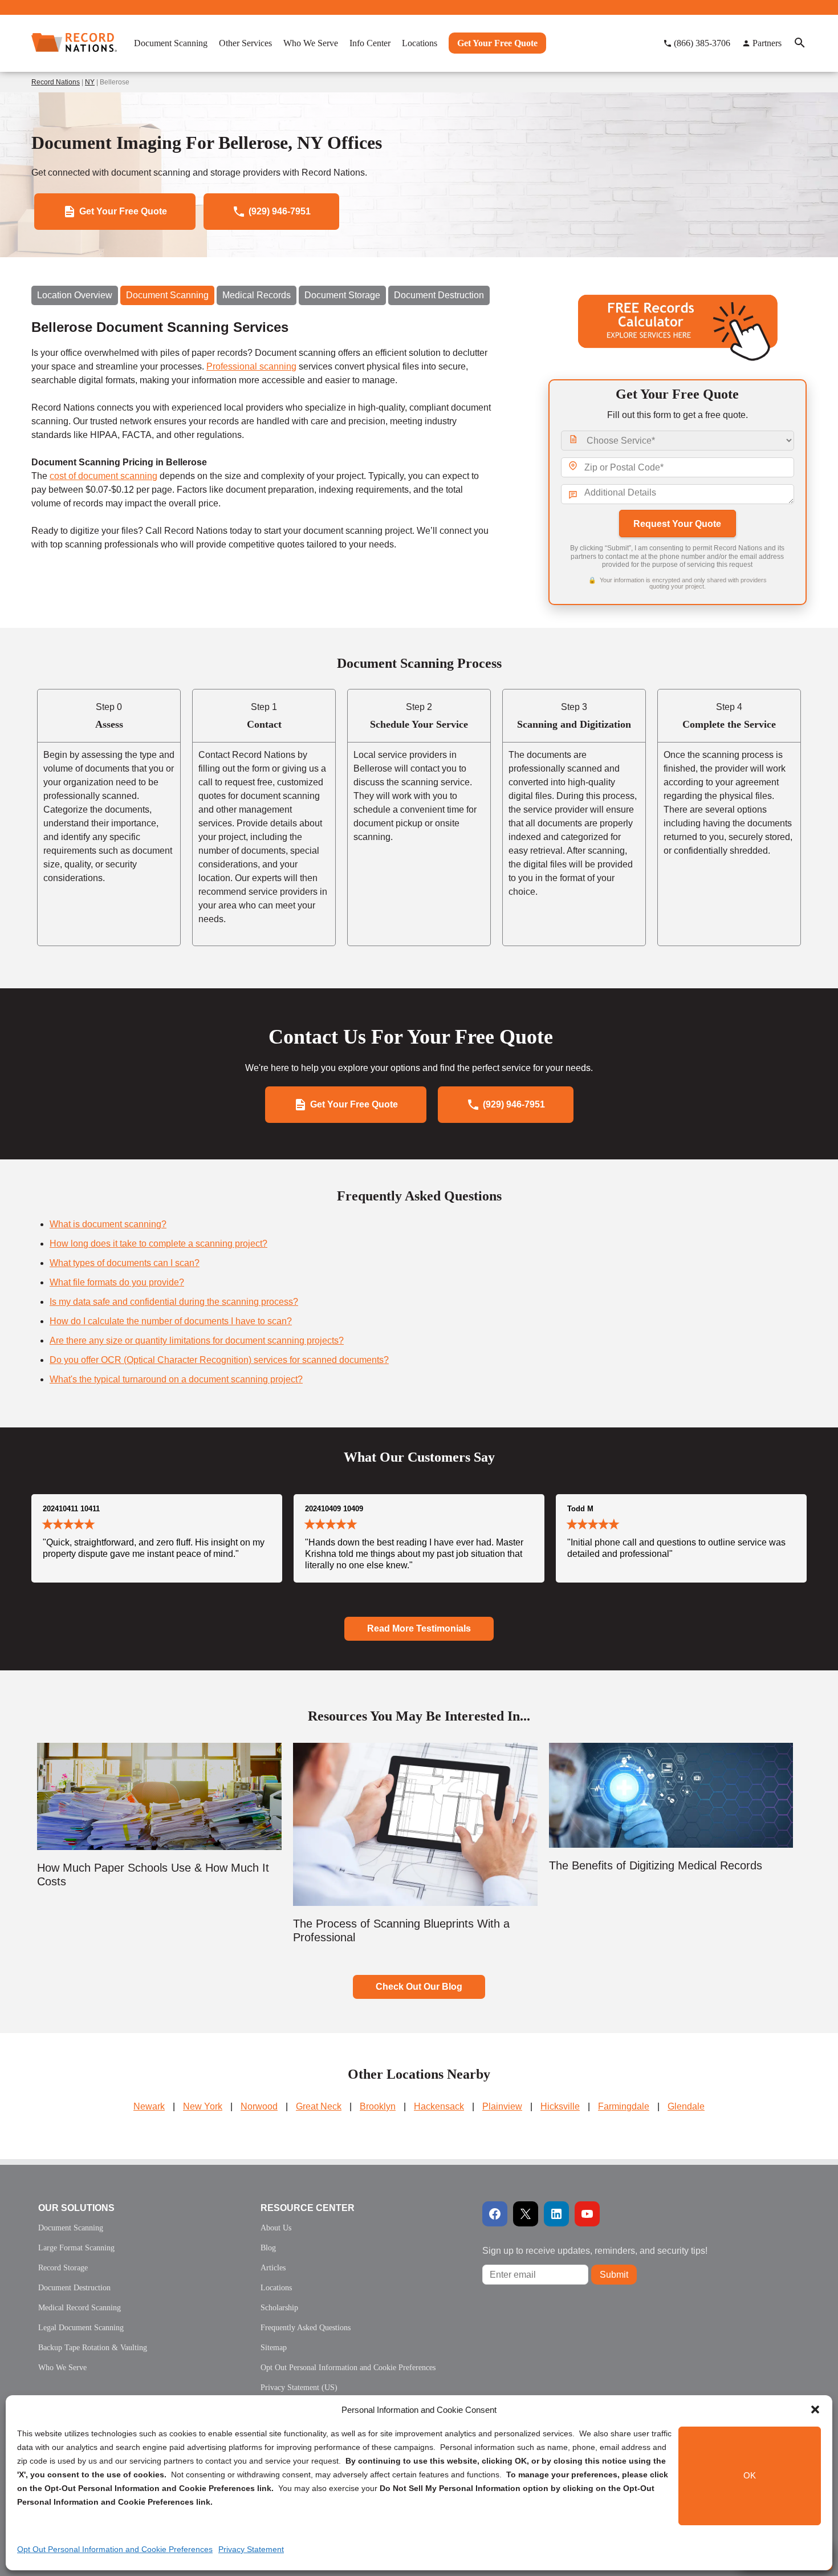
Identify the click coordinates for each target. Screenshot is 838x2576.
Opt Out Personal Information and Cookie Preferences (115, 2549)
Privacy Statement (251, 2549)
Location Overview (75, 295)
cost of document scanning (103, 476)
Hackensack (439, 2106)
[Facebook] (495, 2214)
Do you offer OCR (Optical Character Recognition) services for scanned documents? (219, 1360)
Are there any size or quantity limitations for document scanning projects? (197, 1340)
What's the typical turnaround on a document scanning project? (176, 1379)
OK (750, 2476)
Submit (614, 2275)
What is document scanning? (108, 1224)
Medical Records (257, 295)
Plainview (502, 2106)
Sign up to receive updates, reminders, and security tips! (595, 2251)
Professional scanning (251, 366)
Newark (149, 2106)
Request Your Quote (677, 524)
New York (203, 2106)
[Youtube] (587, 2214)
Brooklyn (378, 2106)
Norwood (259, 2106)
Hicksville (560, 2106)
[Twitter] (526, 2214)
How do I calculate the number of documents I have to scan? (171, 1321)
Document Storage (342, 295)
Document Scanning (167, 295)
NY (90, 82)
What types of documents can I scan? (125, 1263)
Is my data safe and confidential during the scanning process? (174, 1302)
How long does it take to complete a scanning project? (158, 1244)
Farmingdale (624, 2106)
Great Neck (319, 2106)
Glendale (686, 2106)
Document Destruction (439, 295)
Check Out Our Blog (419, 1987)
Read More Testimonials (419, 1628)
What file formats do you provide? (117, 1282)
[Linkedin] (556, 2214)
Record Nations (56, 82)
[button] (815, 2409)
